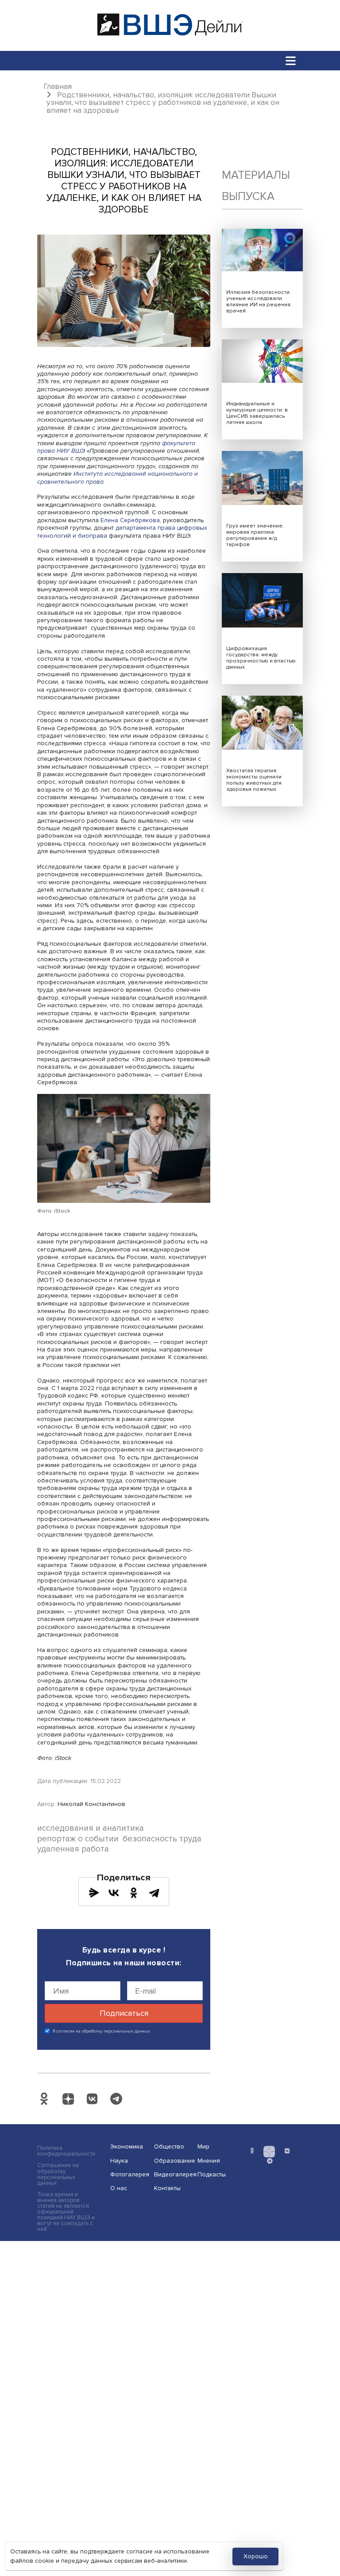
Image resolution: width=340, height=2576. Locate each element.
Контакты (167, 2188)
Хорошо (256, 2556)
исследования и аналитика (91, 1828)
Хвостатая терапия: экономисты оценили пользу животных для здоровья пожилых (254, 780)
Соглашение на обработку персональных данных (58, 2174)
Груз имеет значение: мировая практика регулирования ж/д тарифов (255, 535)
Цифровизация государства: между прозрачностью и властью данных (261, 658)
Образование (173, 2161)
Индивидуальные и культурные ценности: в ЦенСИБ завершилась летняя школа (257, 413)
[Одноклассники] (134, 1893)
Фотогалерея (129, 2174)
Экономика (127, 2147)
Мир (203, 2147)
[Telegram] (154, 1893)
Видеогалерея (173, 2174)
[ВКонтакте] (114, 1893)
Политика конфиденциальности (66, 2151)
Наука (119, 2161)
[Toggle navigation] (291, 60)
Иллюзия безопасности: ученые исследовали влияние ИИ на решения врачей (259, 302)
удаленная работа (73, 1849)
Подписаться (124, 2013)
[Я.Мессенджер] (94, 1893)
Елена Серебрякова (130, 520)
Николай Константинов (91, 1804)
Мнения (209, 2161)
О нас (119, 2188)
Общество (169, 2147)
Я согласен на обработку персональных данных (102, 2031)
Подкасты (212, 2174)
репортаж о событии (78, 1839)
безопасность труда (162, 1839)
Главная (58, 87)
